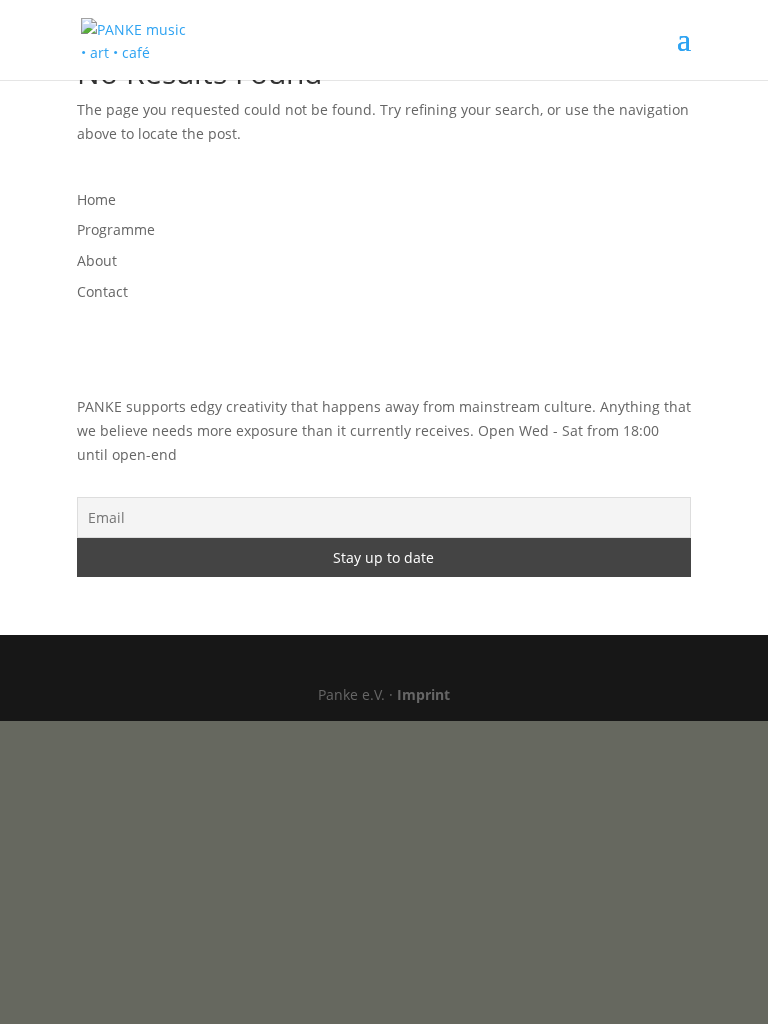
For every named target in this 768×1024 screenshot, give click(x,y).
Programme (116, 229)
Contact (102, 291)
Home (96, 199)
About (97, 260)
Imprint (423, 694)
